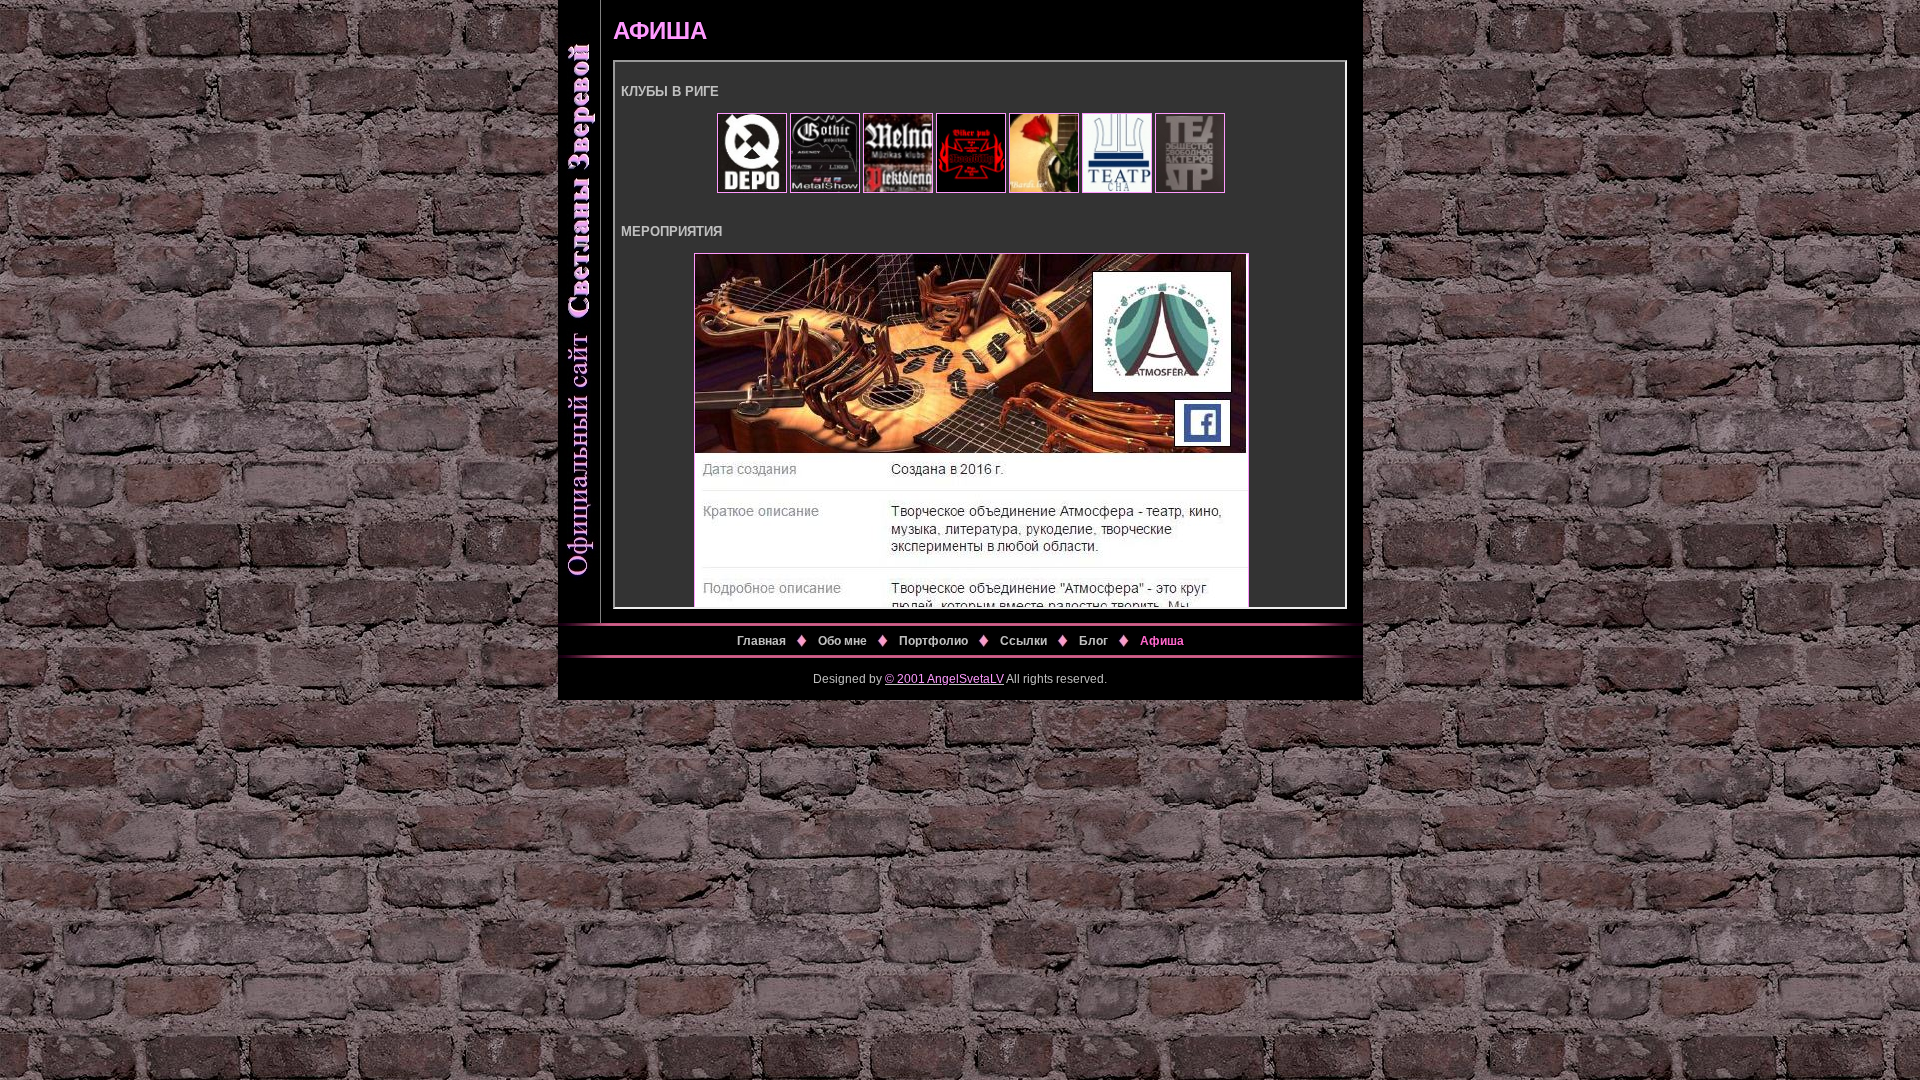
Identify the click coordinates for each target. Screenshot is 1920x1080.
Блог (1093, 641)
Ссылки (1023, 641)
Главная (761, 641)
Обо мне (842, 641)
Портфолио (933, 641)
